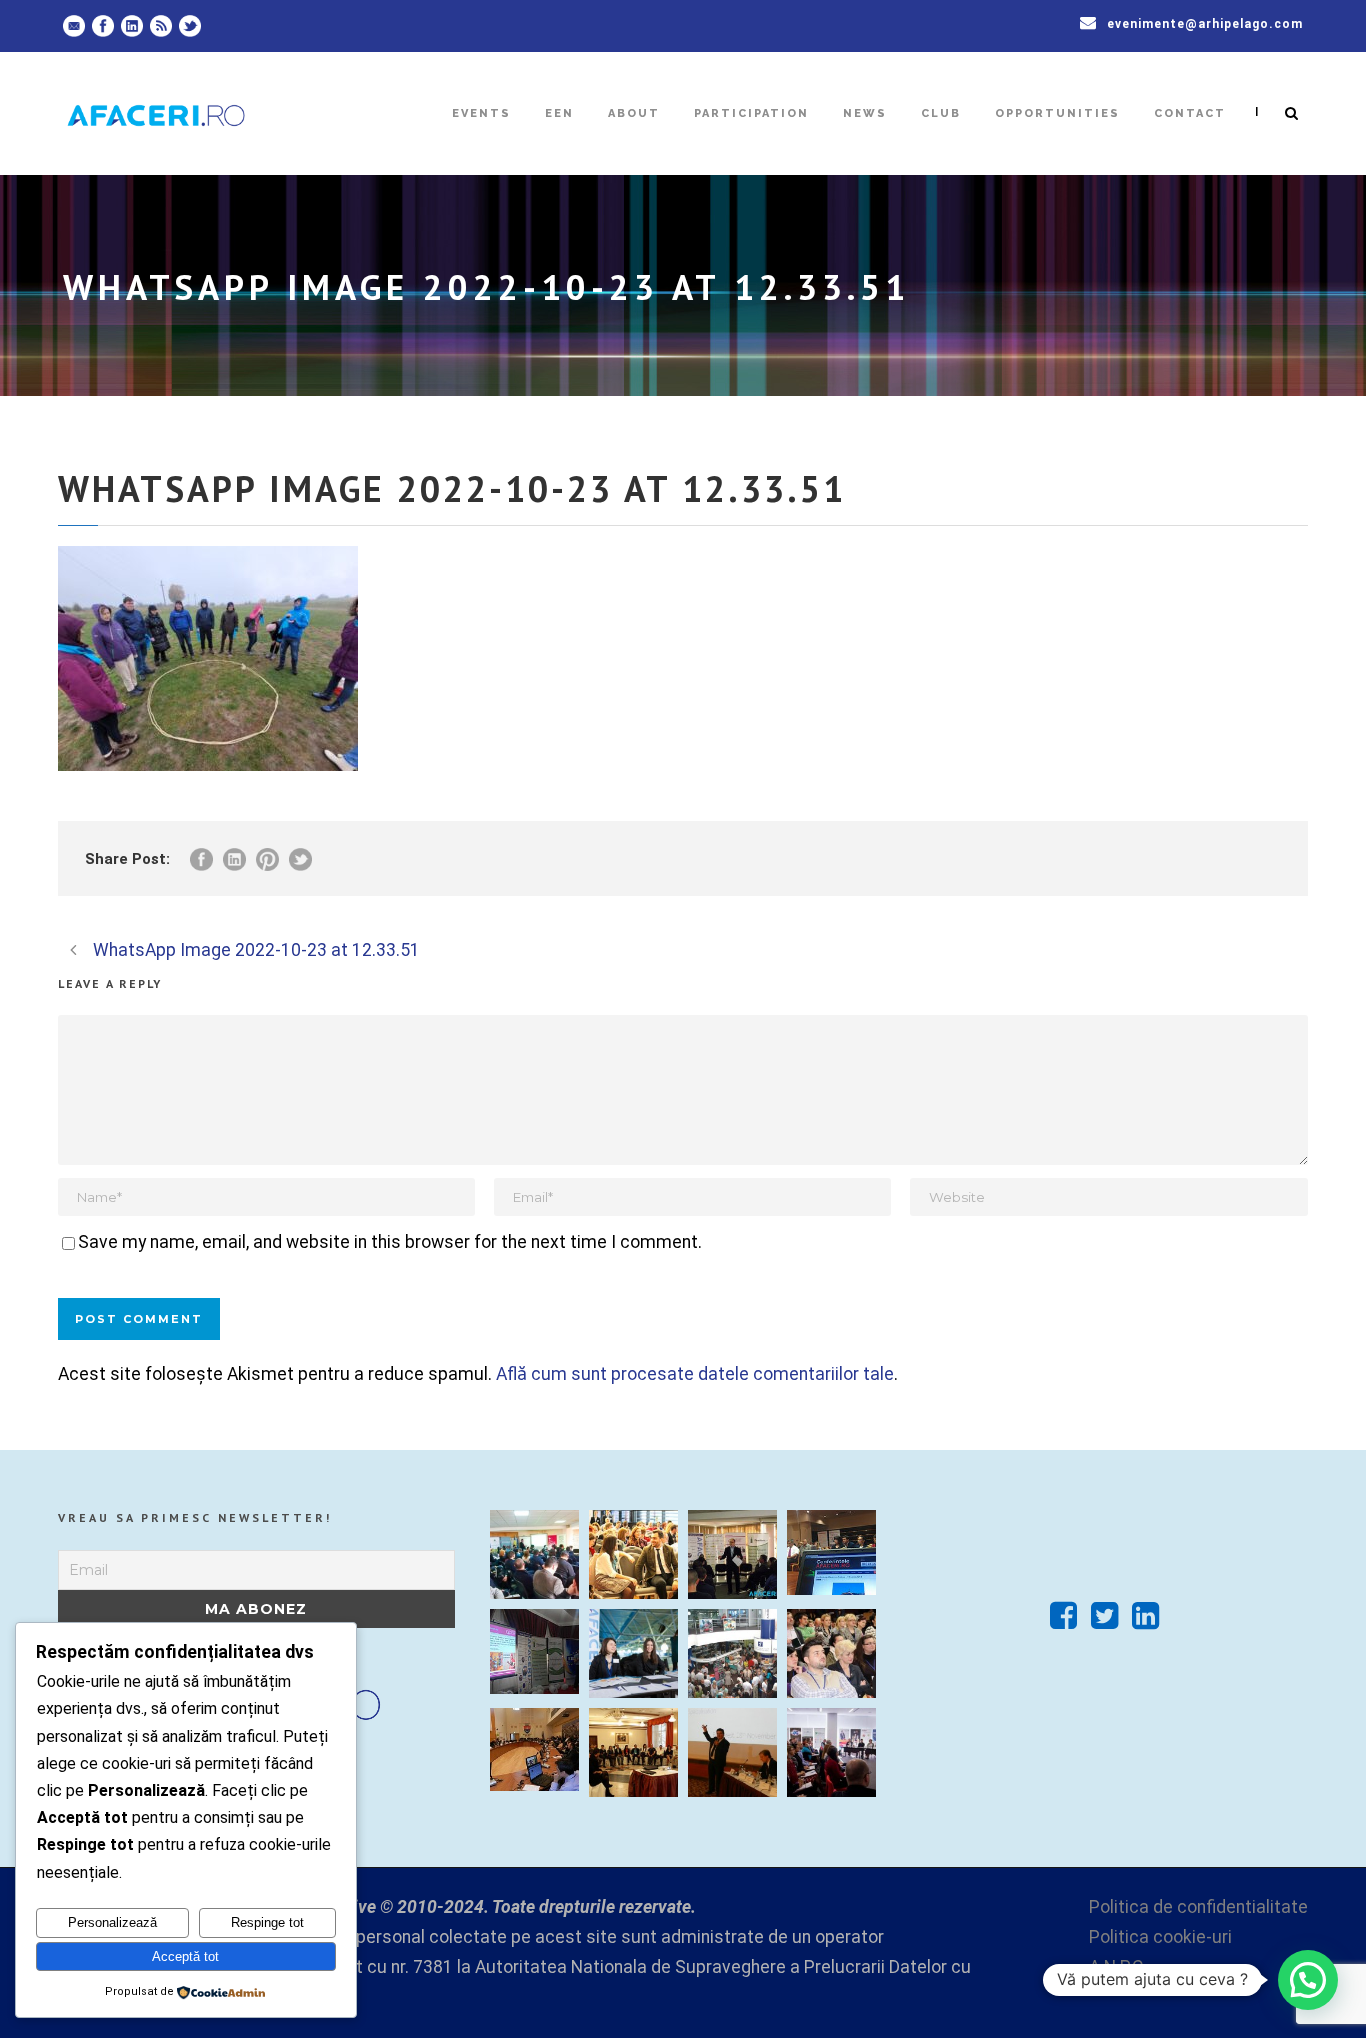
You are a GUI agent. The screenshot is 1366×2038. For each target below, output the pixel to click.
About (634, 113)
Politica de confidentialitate (1198, 1907)
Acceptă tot (185, 1956)
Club (941, 113)
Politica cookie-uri (1160, 1937)
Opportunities (1057, 113)
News (865, 113)
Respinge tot (267, 1922)
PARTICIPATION (751, 113)
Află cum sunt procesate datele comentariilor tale (695, 1374)
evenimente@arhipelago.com (1205, 24)
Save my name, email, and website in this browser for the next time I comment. (390, 1242)
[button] (1308, 1980)
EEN (559, 113)
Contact (1190, 113)
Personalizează (112, 1922)
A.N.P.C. (1118, 1967)
